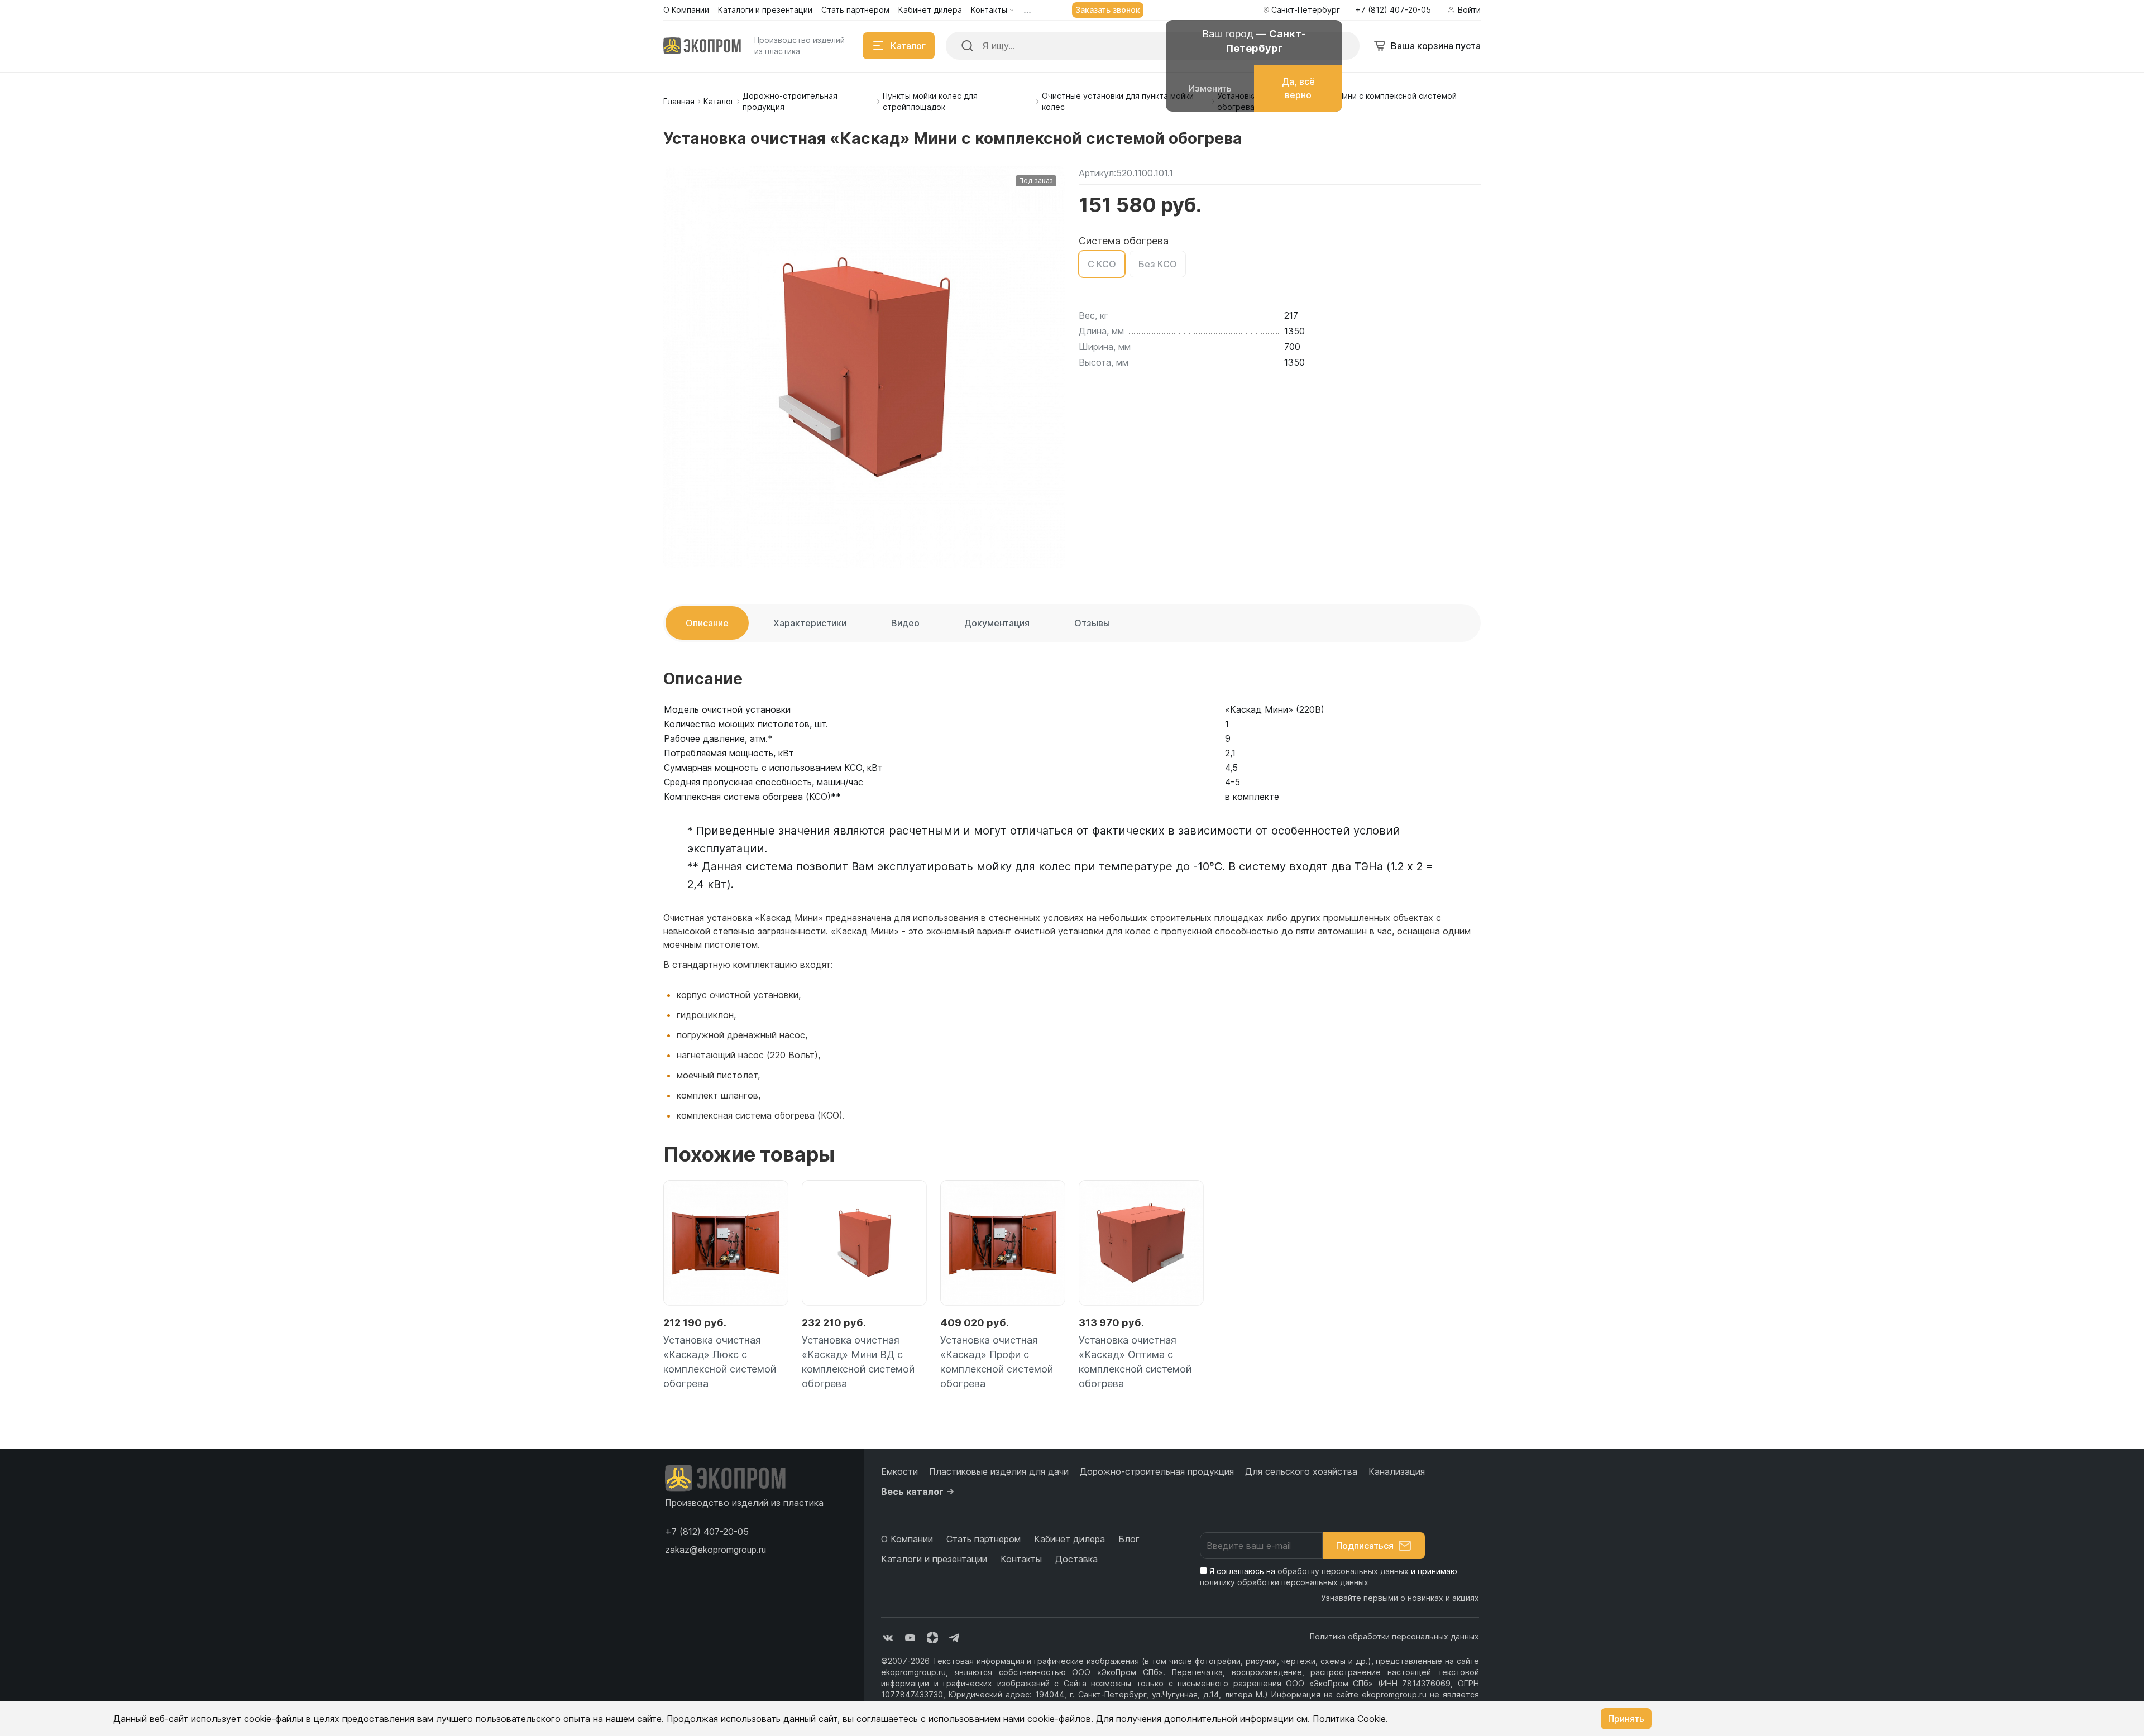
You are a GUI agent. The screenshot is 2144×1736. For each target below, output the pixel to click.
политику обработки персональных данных (1284, 1582)
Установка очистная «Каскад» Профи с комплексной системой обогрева (997, 1362)
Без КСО (1158, 264)
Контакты (1021, 1559)
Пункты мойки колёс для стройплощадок (930, 101)
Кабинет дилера (1069, 1539)
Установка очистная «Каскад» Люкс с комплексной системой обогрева (720, 1362)
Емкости (899, 1471)
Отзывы (1092, 623)
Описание (707, 623)
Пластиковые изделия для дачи (999, 1471)
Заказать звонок (1108, 10)
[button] (707, 1532)
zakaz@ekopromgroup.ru (716, 1550)
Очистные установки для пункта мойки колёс (1118, 101)
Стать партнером (984, 1539)
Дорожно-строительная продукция (790, 101)
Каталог (719, 101)
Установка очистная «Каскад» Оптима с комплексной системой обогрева (1135, 1362)
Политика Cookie (1349, 1719)
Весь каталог (912, 1492)
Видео (905, 623)
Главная (679, 101)
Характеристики (810, 623)
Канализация (1397, 1471)
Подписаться (1365, 1546)
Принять (1626, 1719)
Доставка (1076, 1559)
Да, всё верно (1298, 88)
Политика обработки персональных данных (1394, 1636)
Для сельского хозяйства (1301, 1471)
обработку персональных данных (1343, 1571)
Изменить (1210, 88)
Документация (997, 623)
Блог (1129, 1539)
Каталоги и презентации (934, 1559)
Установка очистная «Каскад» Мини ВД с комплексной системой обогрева (858, 1362)
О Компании (907, 1539)
